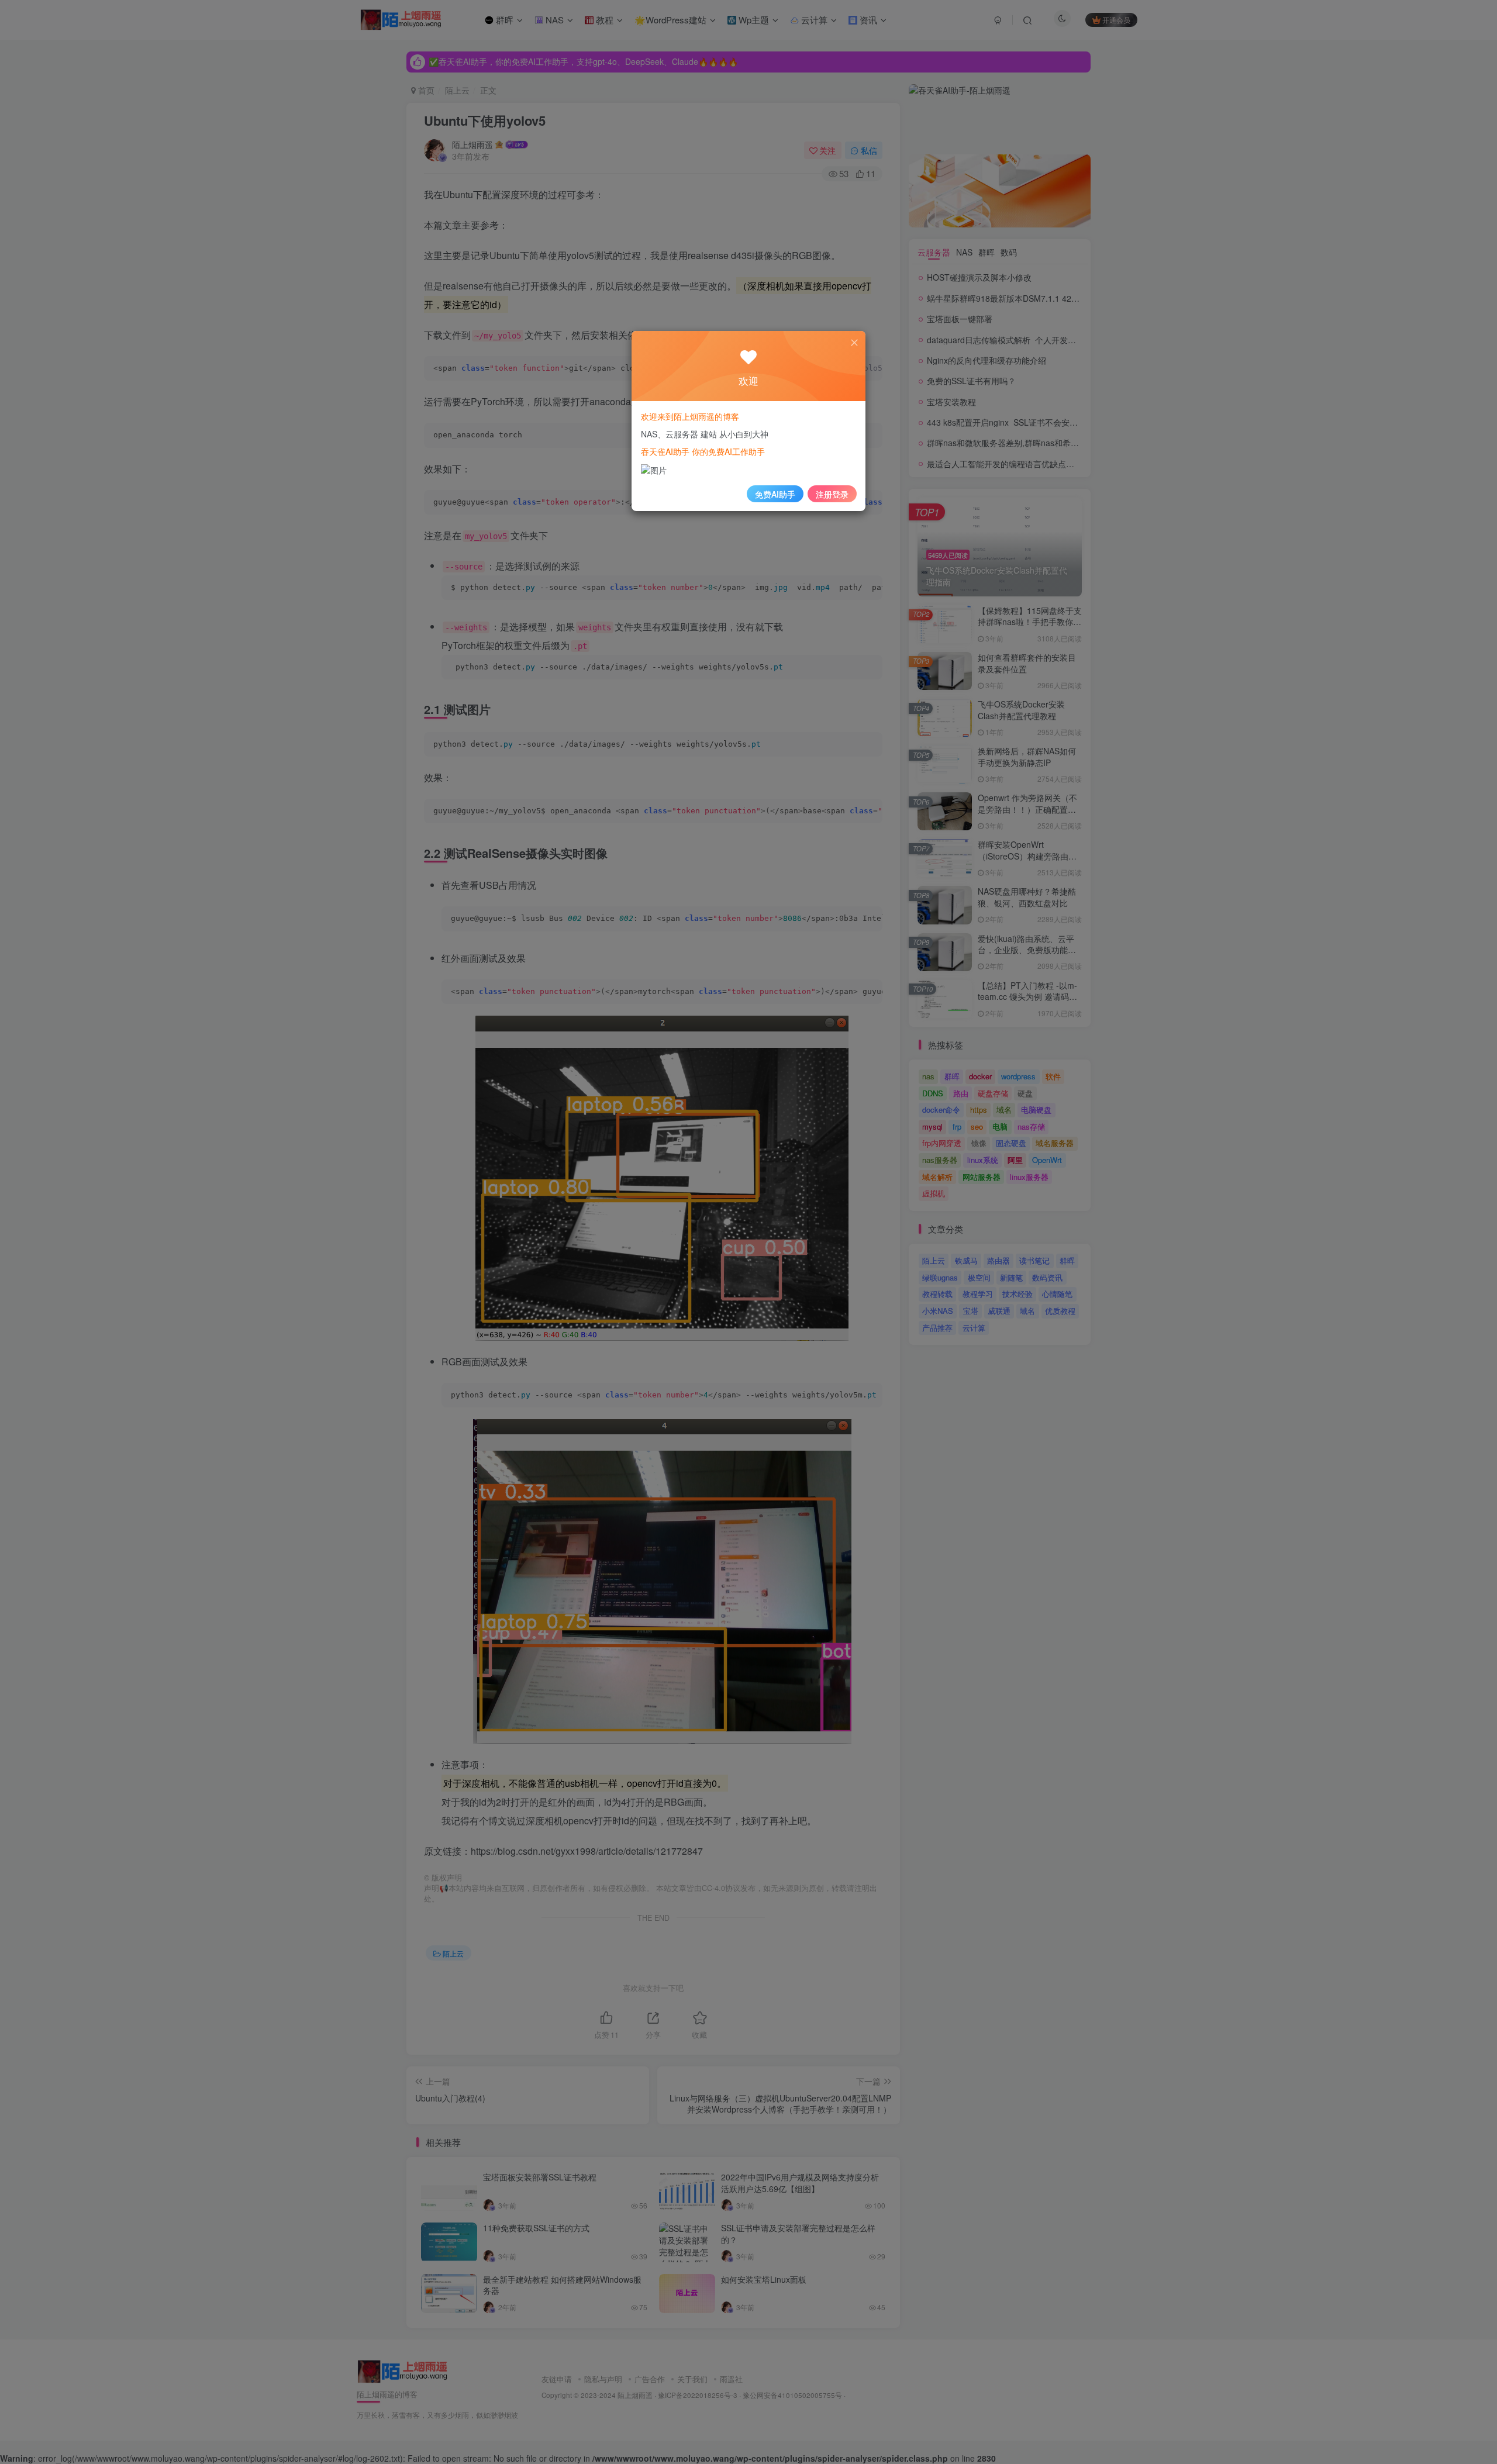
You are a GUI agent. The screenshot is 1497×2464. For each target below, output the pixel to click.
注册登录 (832, 494)
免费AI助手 (775, 494)
